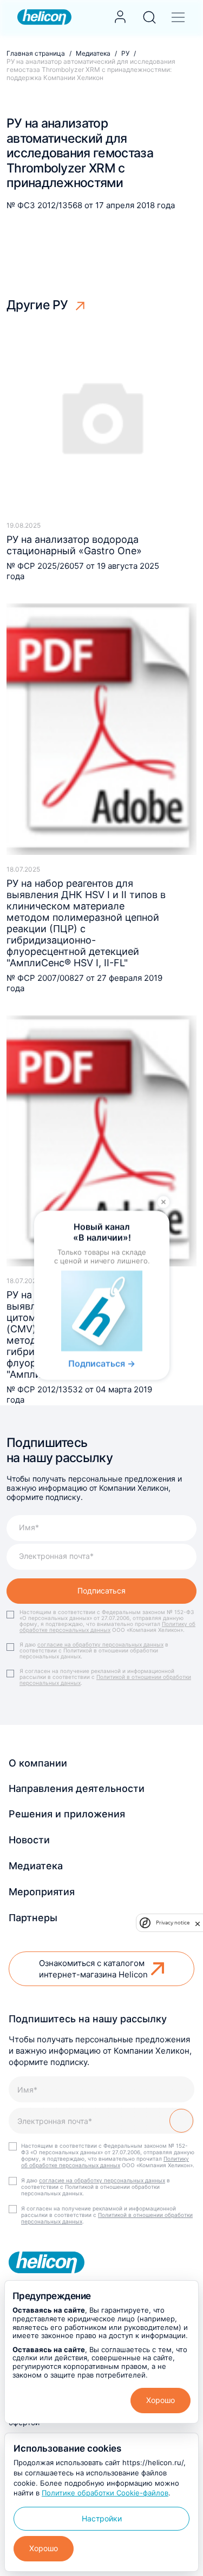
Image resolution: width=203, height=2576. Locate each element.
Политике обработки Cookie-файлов (105, 2493)
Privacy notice (173, 1923)
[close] (198, 1923)
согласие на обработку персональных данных (100, 1644)
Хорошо (161, 2400)
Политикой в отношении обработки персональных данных (105, 1680)
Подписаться (101, 1591)
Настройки (102, 2518)
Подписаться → (102, 1364)
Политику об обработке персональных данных (107, 1627)
